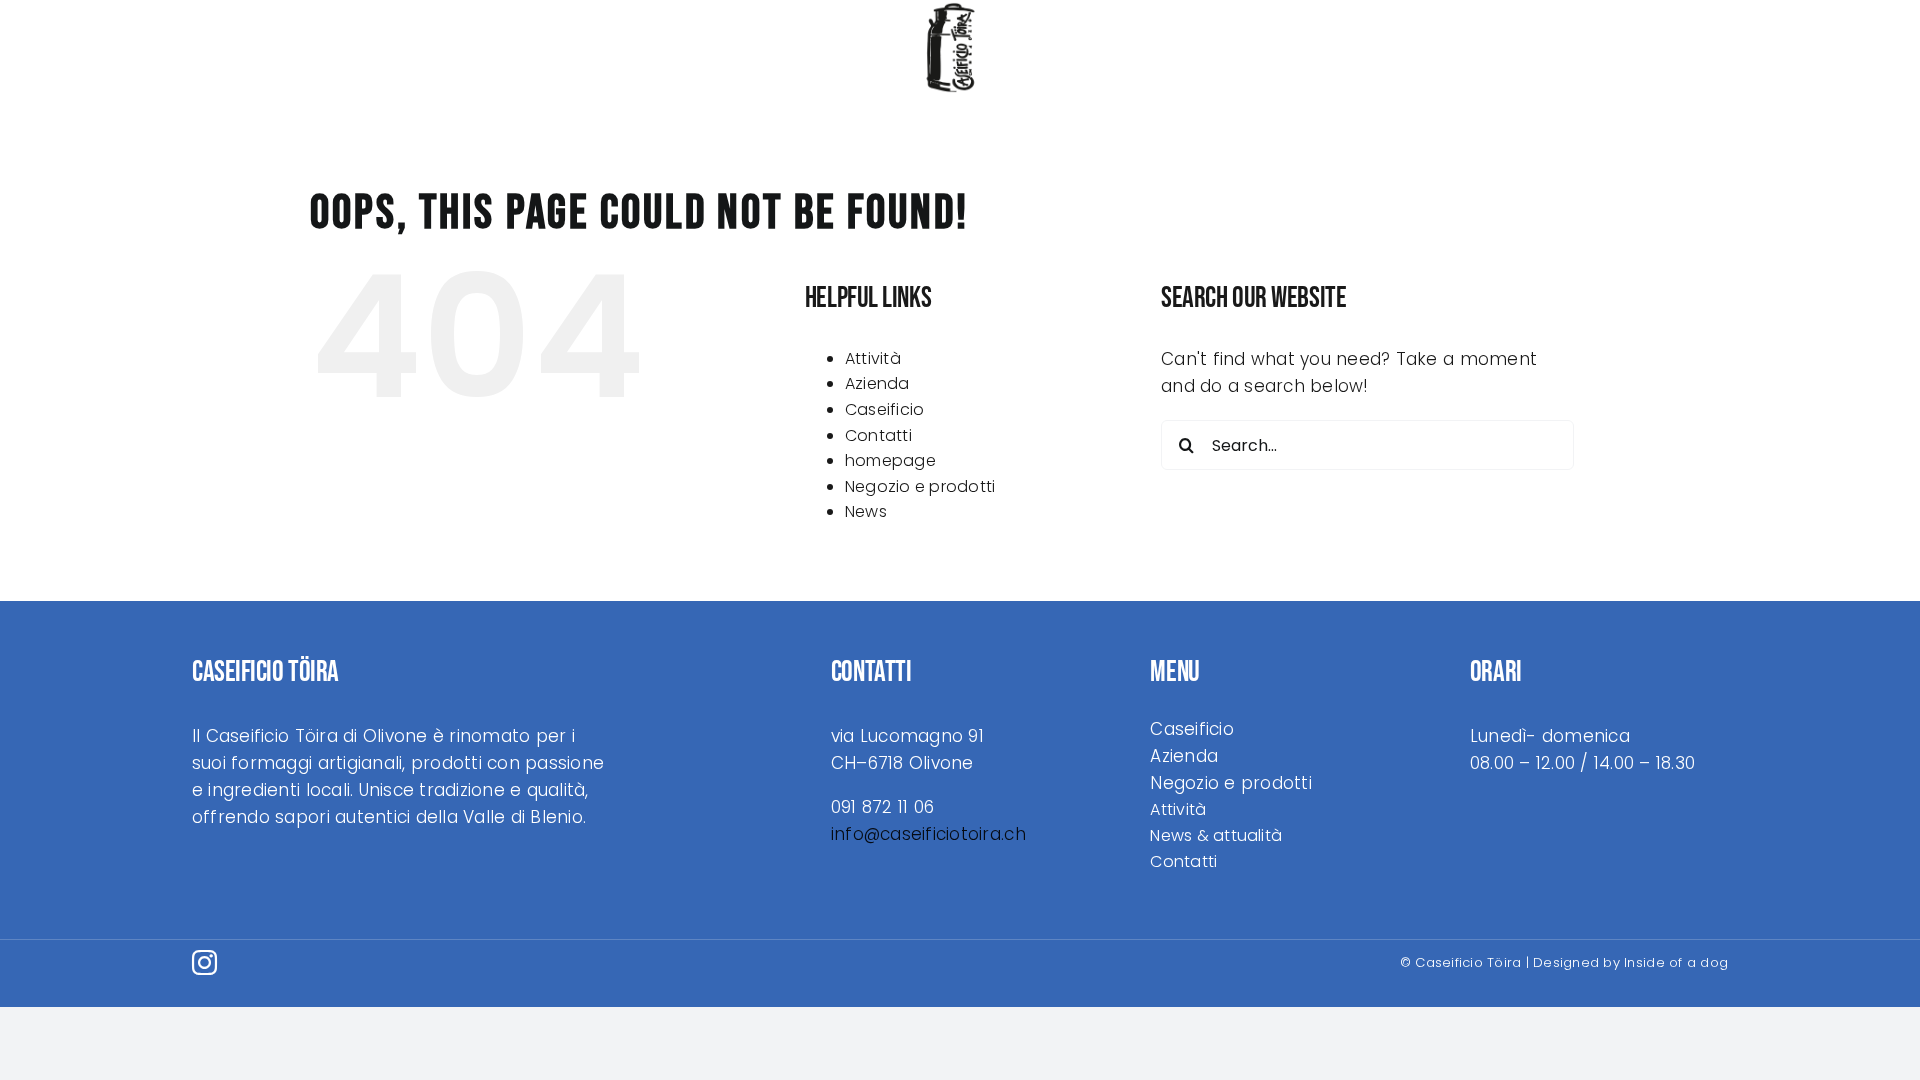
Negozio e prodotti (920, 486)
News (866, 511)
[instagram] (204, 962)
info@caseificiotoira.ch (928, 834)
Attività (873, 358)
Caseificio (885, 409)
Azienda (877, 383)
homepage (890, 460)
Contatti (878, 435)
